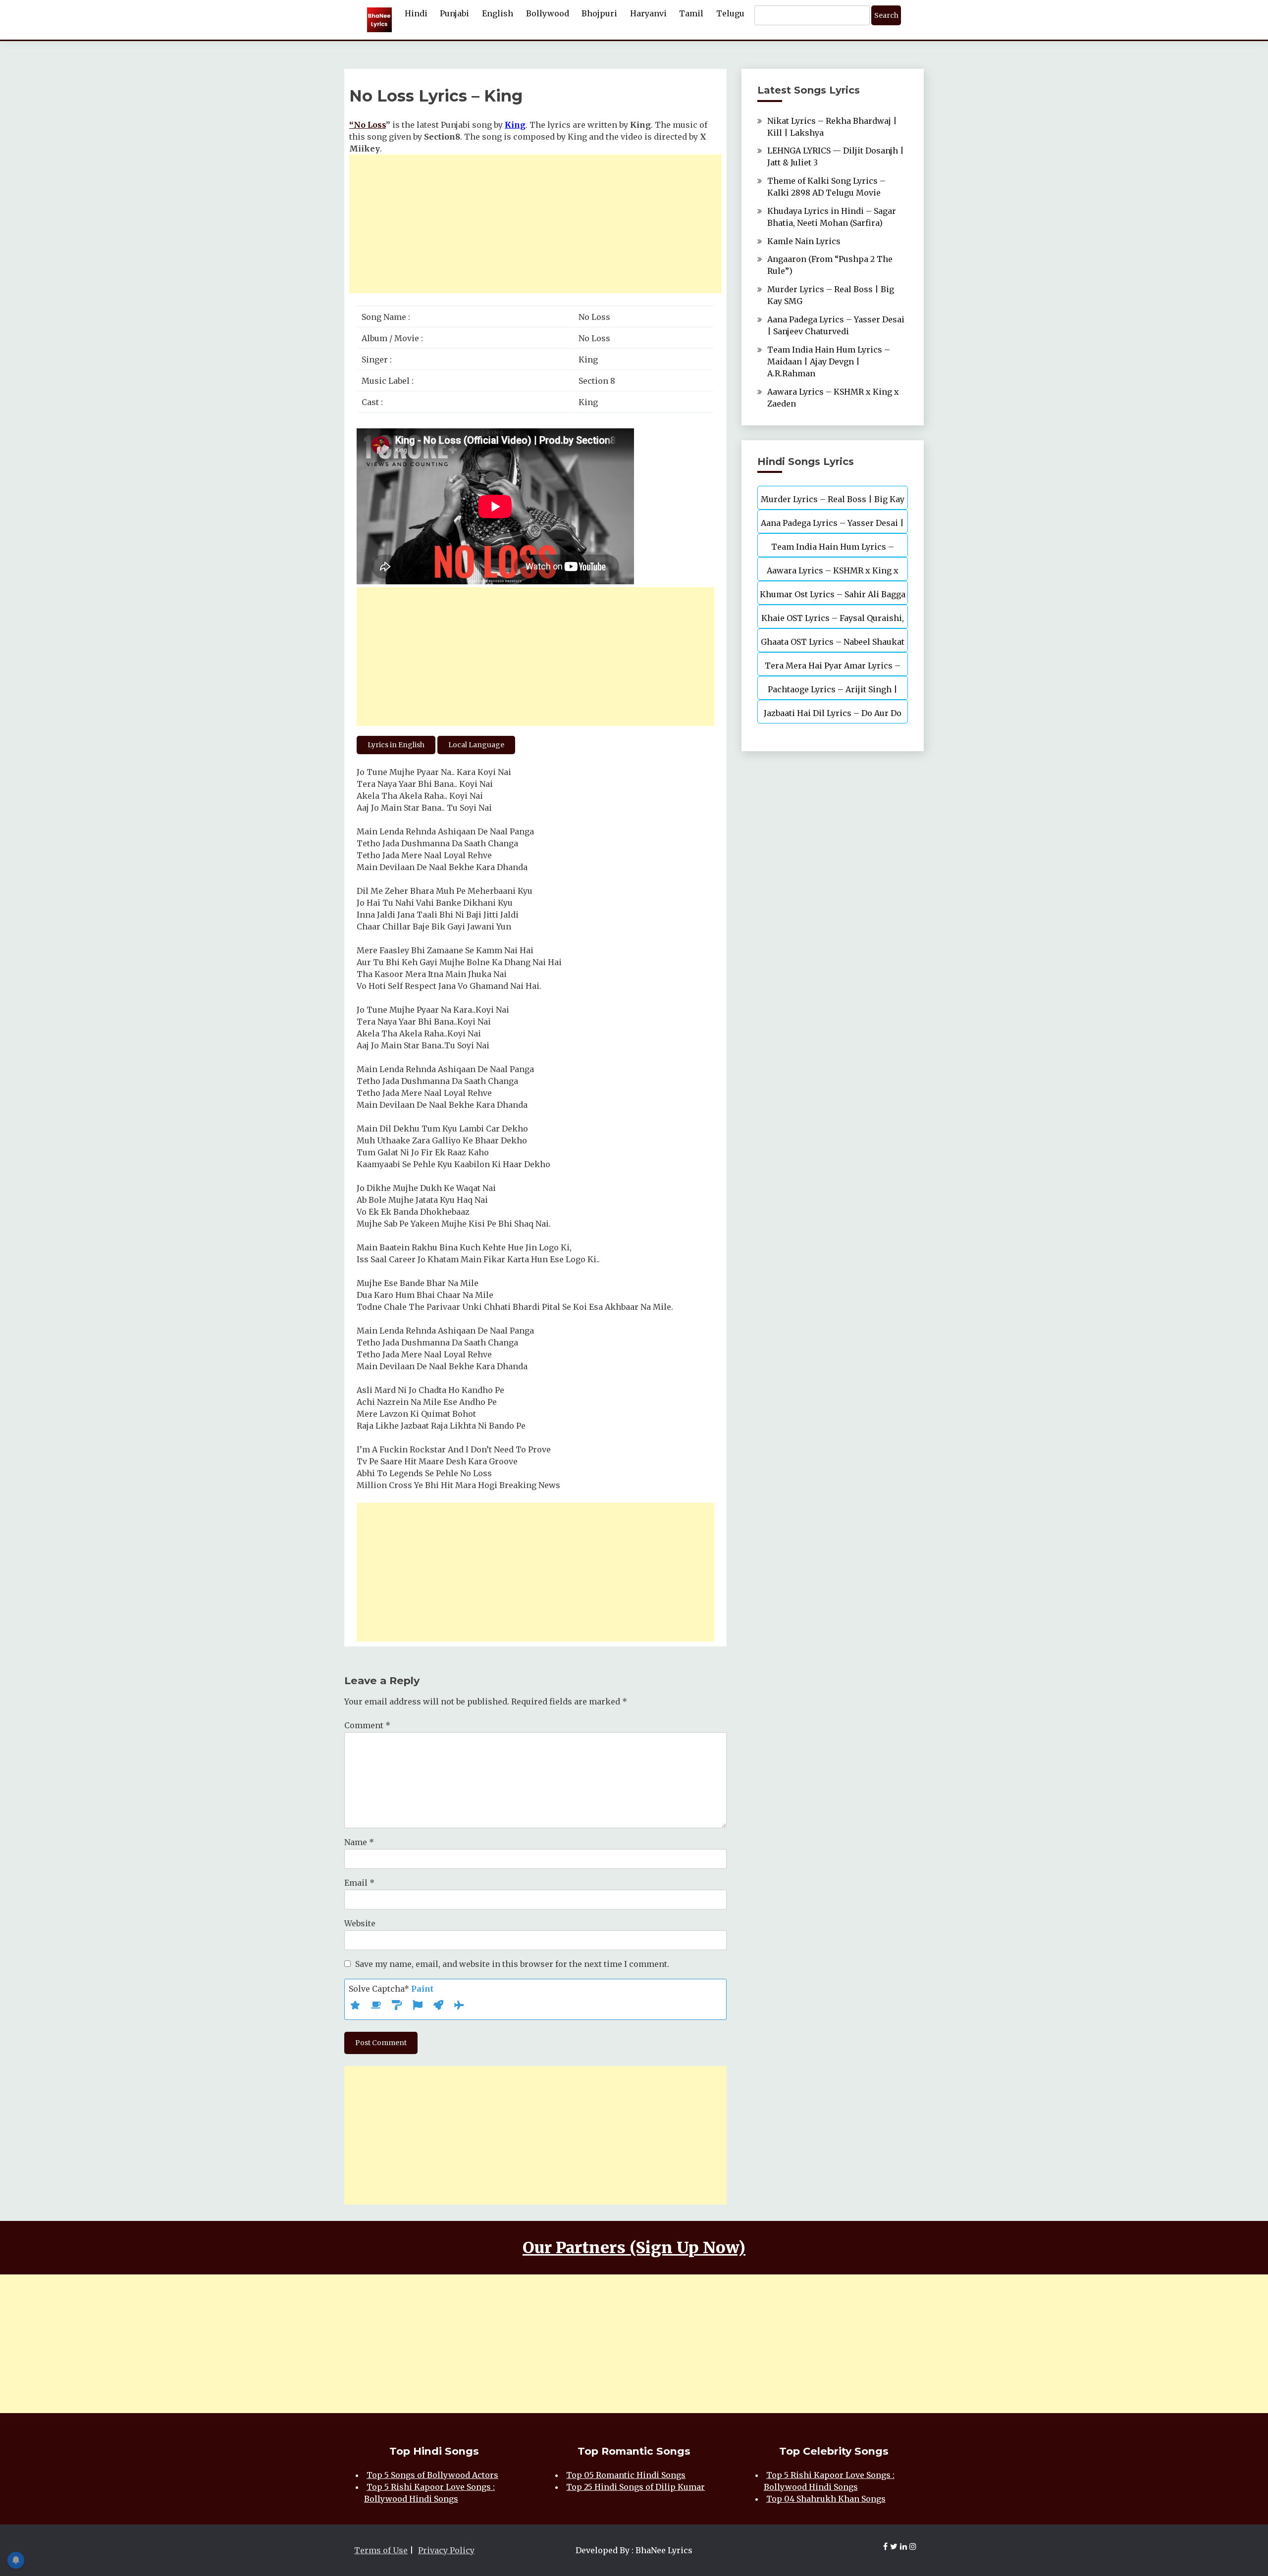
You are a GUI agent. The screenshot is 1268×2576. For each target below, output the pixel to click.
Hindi (416, 13)
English (498, 13)
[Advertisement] (535, 224)
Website (360, 1923)
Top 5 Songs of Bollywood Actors (432, 2475)
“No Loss (368, 125)
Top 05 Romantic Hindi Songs (626, 2475)
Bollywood (548, 13)
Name (359, 1842)
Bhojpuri (599, 13)
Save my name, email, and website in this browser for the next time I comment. (512, 1964)
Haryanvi (648, 13)
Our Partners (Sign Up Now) (634, 2248)
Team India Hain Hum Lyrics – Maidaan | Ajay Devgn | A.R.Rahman (829, 361)
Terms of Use (381, 2550)
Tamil (691, 13)
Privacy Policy (446, 2550)
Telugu (730, 13)
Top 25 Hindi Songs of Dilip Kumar (635, 2487)
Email (359, 1883)
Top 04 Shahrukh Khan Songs (826, 2499)
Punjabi (454, 13)
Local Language (476, 745)
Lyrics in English (396, 745)
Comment (367, 1725)
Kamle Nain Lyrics (804, 241)
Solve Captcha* (391, 1989)
